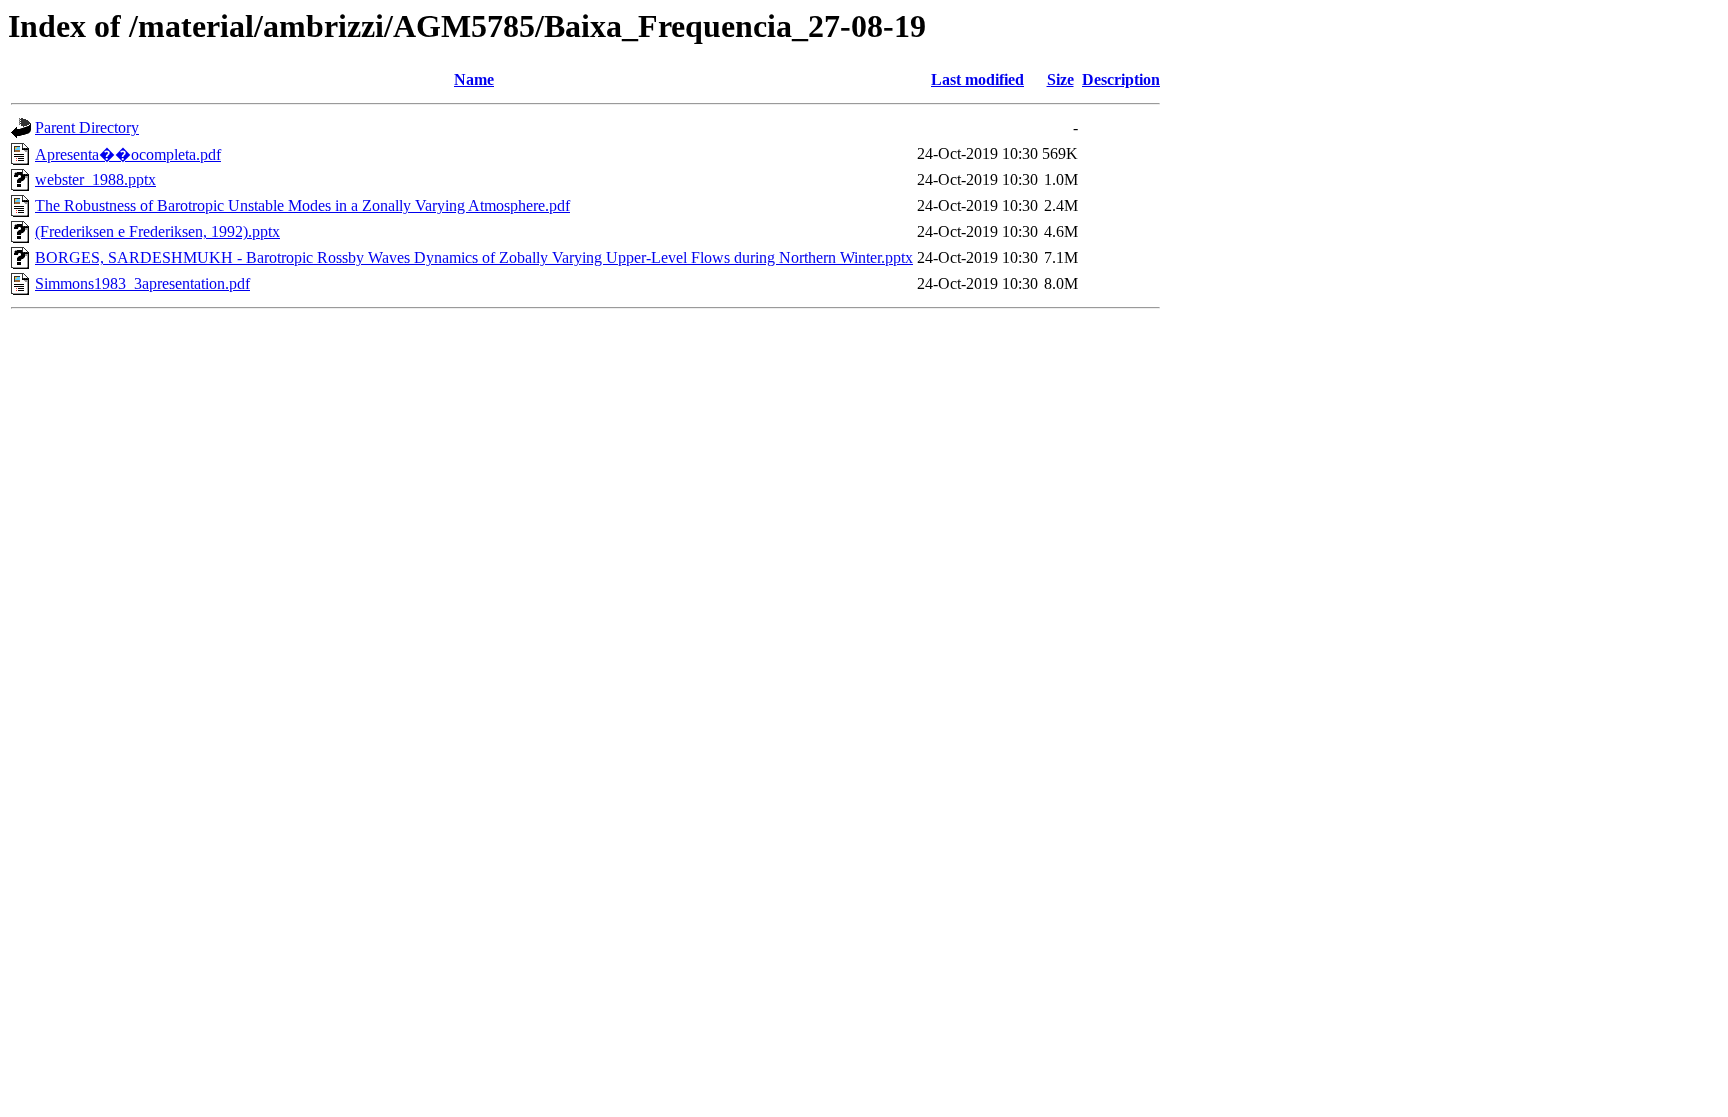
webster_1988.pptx (95, 179)
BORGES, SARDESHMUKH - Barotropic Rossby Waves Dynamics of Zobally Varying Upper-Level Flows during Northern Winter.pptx (474, 257)
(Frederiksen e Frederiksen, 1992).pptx (157, 231)
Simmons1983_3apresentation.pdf (142, 283)
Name (474, 79)
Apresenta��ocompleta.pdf (128, 154)
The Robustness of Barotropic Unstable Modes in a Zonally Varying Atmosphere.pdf (302, 205)
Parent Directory (87, 127)
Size (1060, 79)
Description (1121, 79)
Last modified (977, 79)
